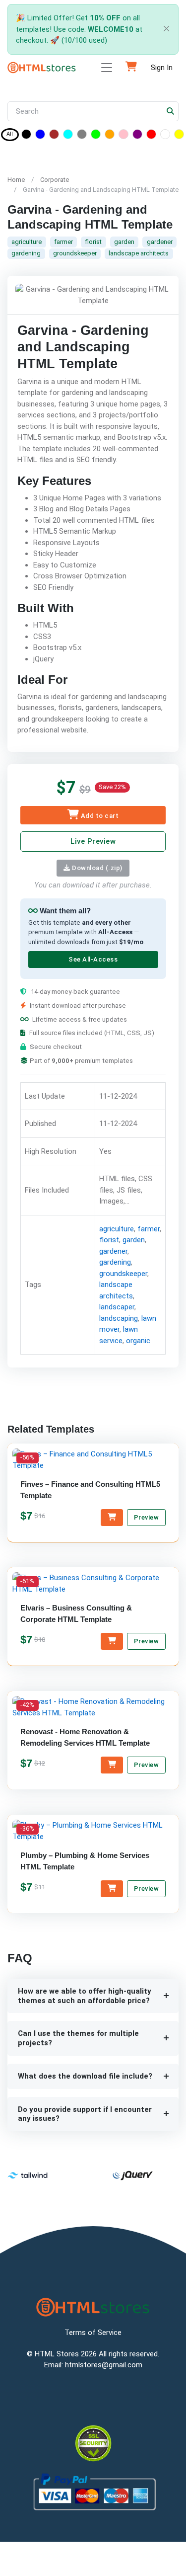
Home (16, 180)
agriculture (27, 242)
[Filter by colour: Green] (96, 136)
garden (124, 242)
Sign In (162, 68)
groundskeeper (75, 253)
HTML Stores (57, 2354)
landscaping (119, 1318)
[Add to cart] (112, 1518)
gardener (160, 242)
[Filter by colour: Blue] (40, 136)
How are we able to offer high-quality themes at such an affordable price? (85, 1996)
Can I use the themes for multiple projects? (78, 2038)
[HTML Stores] (42, 68)
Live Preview (93, 841)
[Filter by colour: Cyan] (68, 136)
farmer (63, 242)
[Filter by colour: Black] (26, 136)
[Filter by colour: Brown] (54, 136)
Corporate (55, 180)
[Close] (164, 30)
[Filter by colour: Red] (151, 136)
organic (138, 1341)
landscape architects (139, 253)
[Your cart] (131, 68)
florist (93, 242)
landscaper (117, 1307)
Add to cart (99, 816)
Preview (147, 1518)
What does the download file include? (85, 2076)
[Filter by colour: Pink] (124, 136)
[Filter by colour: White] (165, 136)
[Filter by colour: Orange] (110, 136)
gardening (26, 253)
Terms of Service (93, 2333)
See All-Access (93, 960)
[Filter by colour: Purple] (137, 136)
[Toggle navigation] (107, 68)
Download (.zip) (96, 868)
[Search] (171, 112)
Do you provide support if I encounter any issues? (85, 2114)
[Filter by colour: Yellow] (179, 136)
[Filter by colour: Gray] (82, 136)
